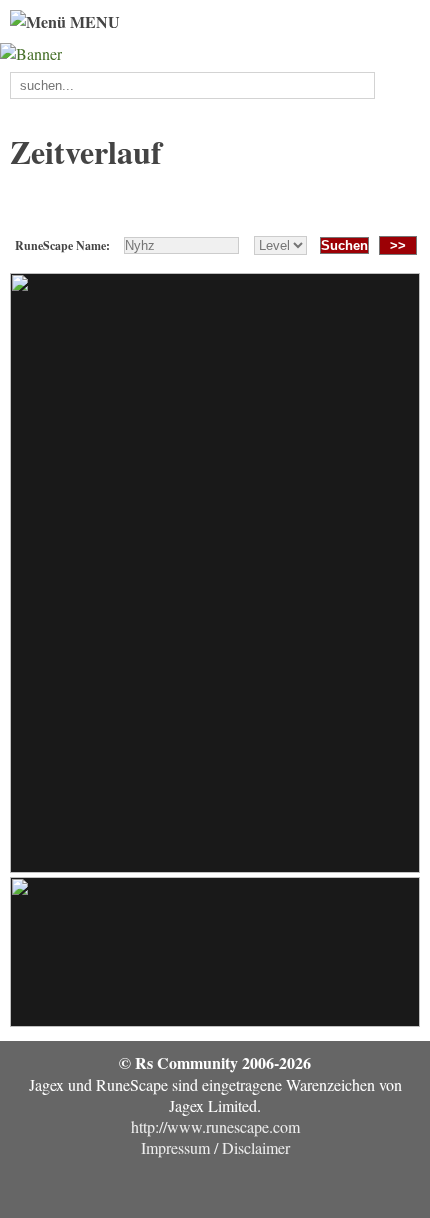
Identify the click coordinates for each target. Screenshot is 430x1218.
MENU (93, 21)
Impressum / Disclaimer (215, 1147)
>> (398, 245)
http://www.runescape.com (215, 1126)
